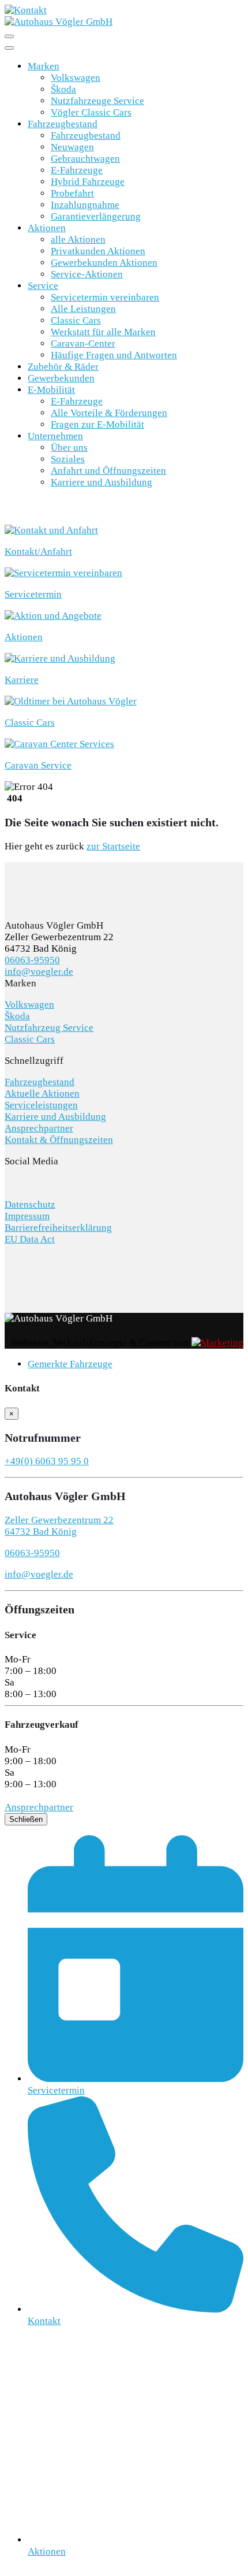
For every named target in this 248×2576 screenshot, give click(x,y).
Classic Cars (76, 320)
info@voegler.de (39, 972)
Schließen (26, 1819)
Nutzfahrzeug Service (49, 1028)
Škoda (63, 89)
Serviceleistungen (41, 1105)
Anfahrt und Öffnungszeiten (108, 471)
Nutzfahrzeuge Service (97, 101)
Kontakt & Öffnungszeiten (59, 1140)
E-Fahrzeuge (77, 170)
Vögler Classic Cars (91, 112)
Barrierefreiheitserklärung (58, 1228)
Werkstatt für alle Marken (103, 332)
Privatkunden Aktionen (98, 251)
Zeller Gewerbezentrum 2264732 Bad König (59, 1526)
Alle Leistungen (83, 309)
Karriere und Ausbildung (102, 482)
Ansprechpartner (39, 1128)
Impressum (27, 1216)
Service (43, 286)
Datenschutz (30, 1205)
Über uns (69, 448)
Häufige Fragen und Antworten (114, 355)
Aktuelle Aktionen (42, 1094)
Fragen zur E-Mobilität (97, 424)
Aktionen (47, 228)
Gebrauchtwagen (85, 159)
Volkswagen (76, 78)
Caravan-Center (83, 344)
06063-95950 (32, 960)
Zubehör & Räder (63, 367)
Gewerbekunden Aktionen (104, 263)
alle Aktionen (78, 240)
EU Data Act (30, 1239)
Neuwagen (72, 147)
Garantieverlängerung (96, 216)
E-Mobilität (51, 390)
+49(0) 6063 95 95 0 (47, 1461)
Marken (44, 66)
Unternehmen (55, 436)
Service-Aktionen (87, 274)
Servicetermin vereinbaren (105, 297)
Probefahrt (72, 193)
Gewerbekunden (61, 378)
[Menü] (9, 36)
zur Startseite (113, 846)
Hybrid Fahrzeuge (88, 182)
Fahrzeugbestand (63, 124)
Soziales (68, 459)
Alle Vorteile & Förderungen (109, 413)
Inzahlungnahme (85, 205)
